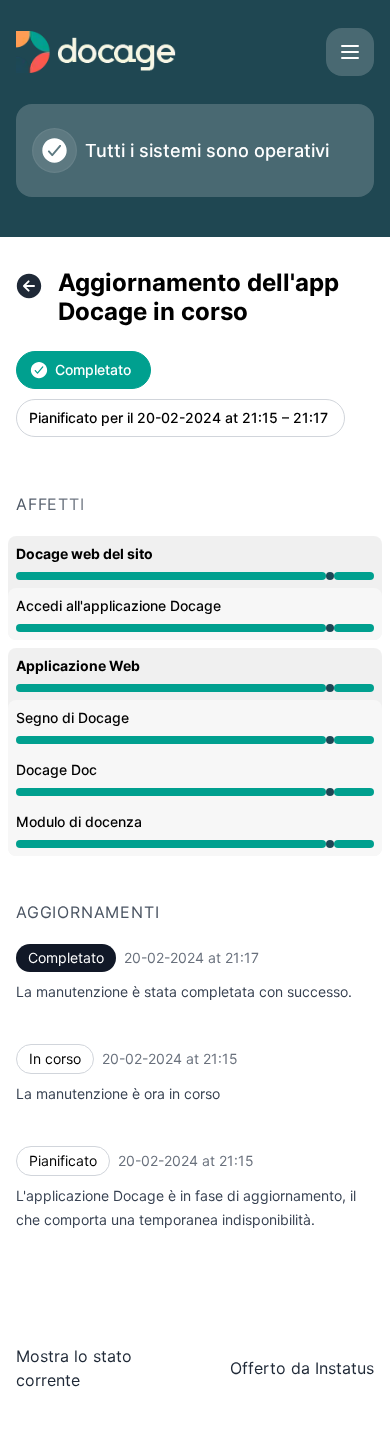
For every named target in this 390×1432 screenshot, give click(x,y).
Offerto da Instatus (302, 1368)
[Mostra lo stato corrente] (29, 286)
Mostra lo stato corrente (74, 1368)
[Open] (350, 52)
